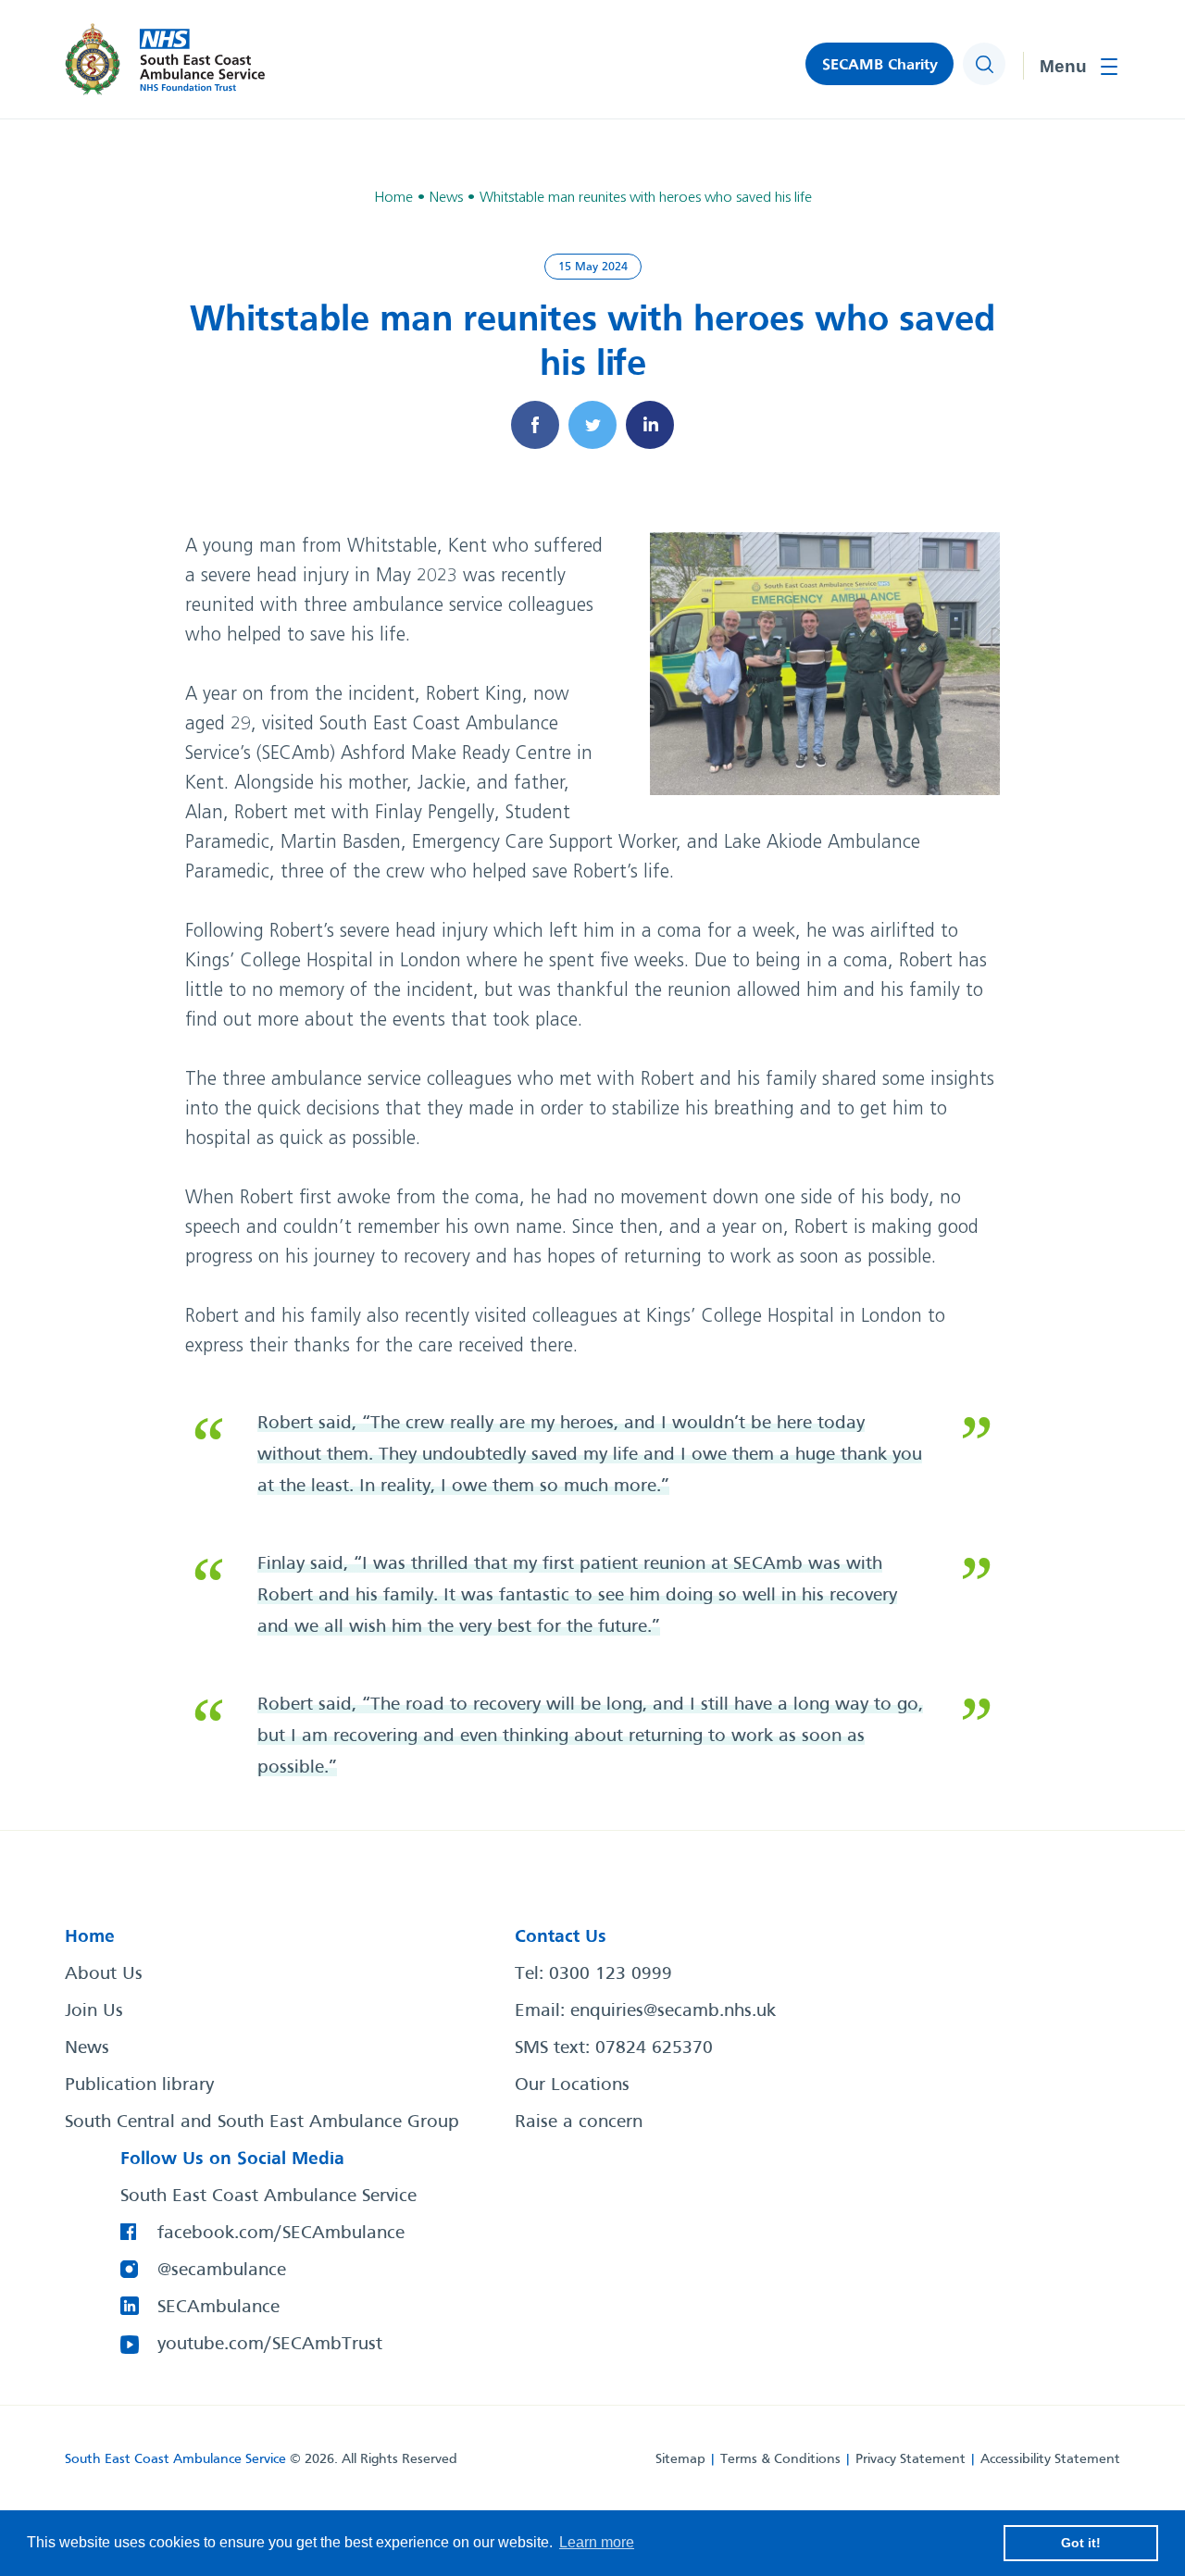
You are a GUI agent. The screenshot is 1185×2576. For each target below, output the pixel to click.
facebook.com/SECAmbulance (281, 2234)
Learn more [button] (597, 2542)
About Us (104, 1974)
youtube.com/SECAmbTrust (270, 2345)
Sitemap (680, 2459)
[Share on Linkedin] (650, 425)
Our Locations (572, 2085)
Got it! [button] (1081, 2543)
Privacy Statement (911, 2459)
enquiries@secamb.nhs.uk (673, 2011)
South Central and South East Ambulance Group (262, 2122)
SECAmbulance (218, 2308)
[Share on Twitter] (592, 425)
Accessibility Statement (1050, 2459)
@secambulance (222, 2271)
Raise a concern (579, 2122)
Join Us (94, 2011)
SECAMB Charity (880, 65)
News (87, 2048)
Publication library (139, 2085)
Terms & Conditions (780, 2459)
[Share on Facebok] (535, 425)
